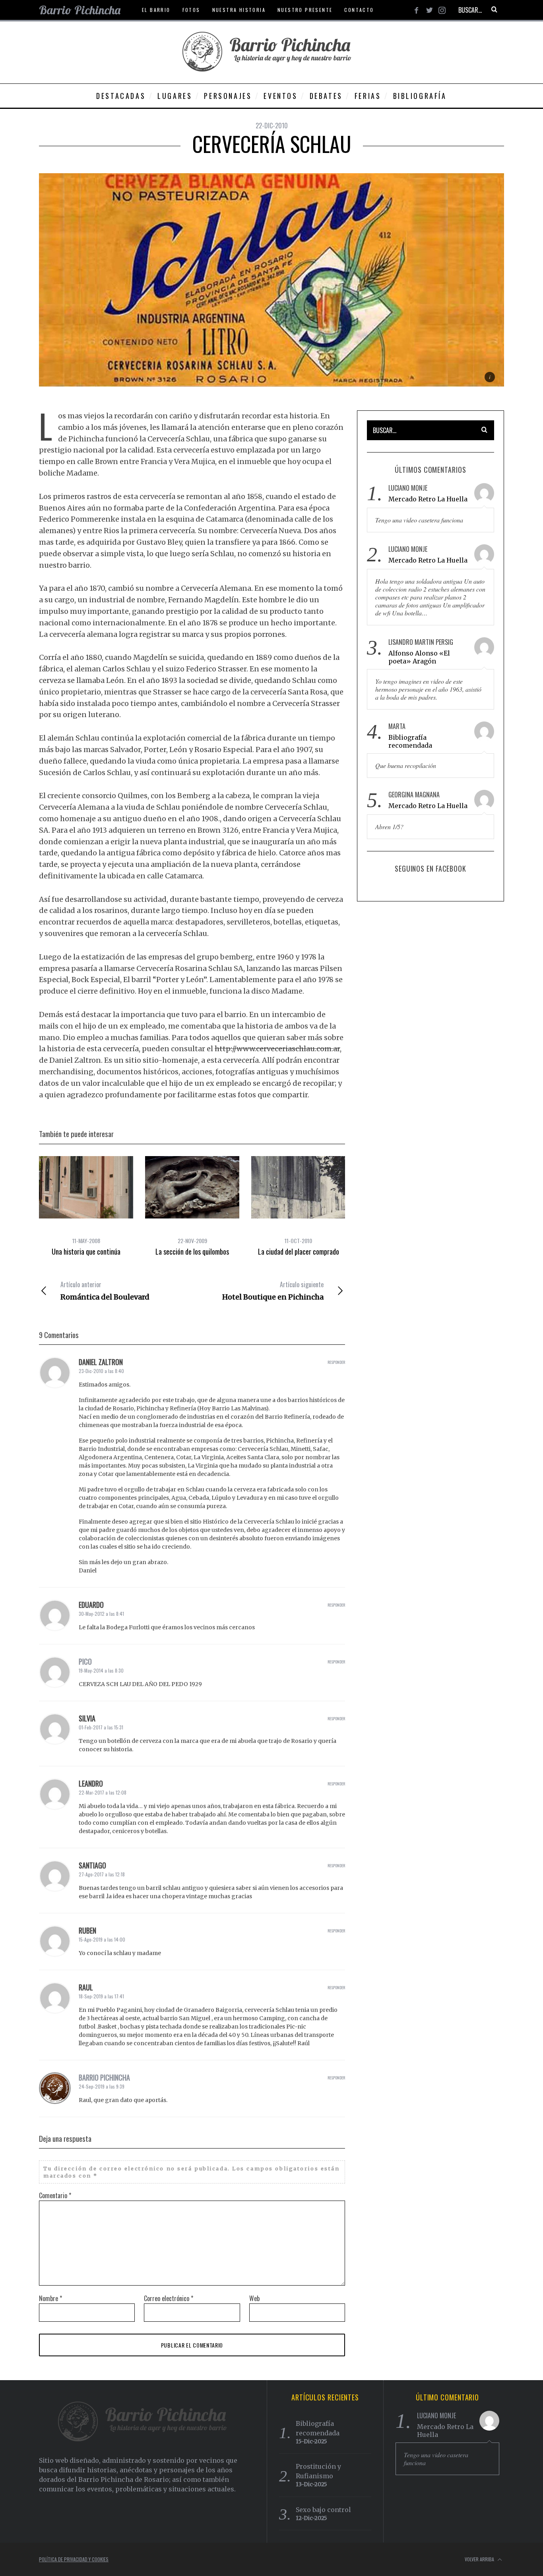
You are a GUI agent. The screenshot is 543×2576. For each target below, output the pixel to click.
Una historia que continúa (86, 1251)
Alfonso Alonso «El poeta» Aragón (419, 657)
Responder (336, 1362)
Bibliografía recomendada (410, 741)
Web (254, 2298)
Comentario (55, 2195)
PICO (85, 1661)
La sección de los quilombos (192, 1251)
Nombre (50, 2298)
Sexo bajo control (323, 2510)
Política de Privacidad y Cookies (74, 2559)
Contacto (359, 10)
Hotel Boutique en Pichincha (273, 1291)
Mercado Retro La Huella (428, 499)
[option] (86, 1206)
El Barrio (156, 10)
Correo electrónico (169, 2298)
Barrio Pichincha (104, 2077)
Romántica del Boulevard (105, 1291)
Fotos (191, 10)
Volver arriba (480, 2559)
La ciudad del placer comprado (299, 1251)
